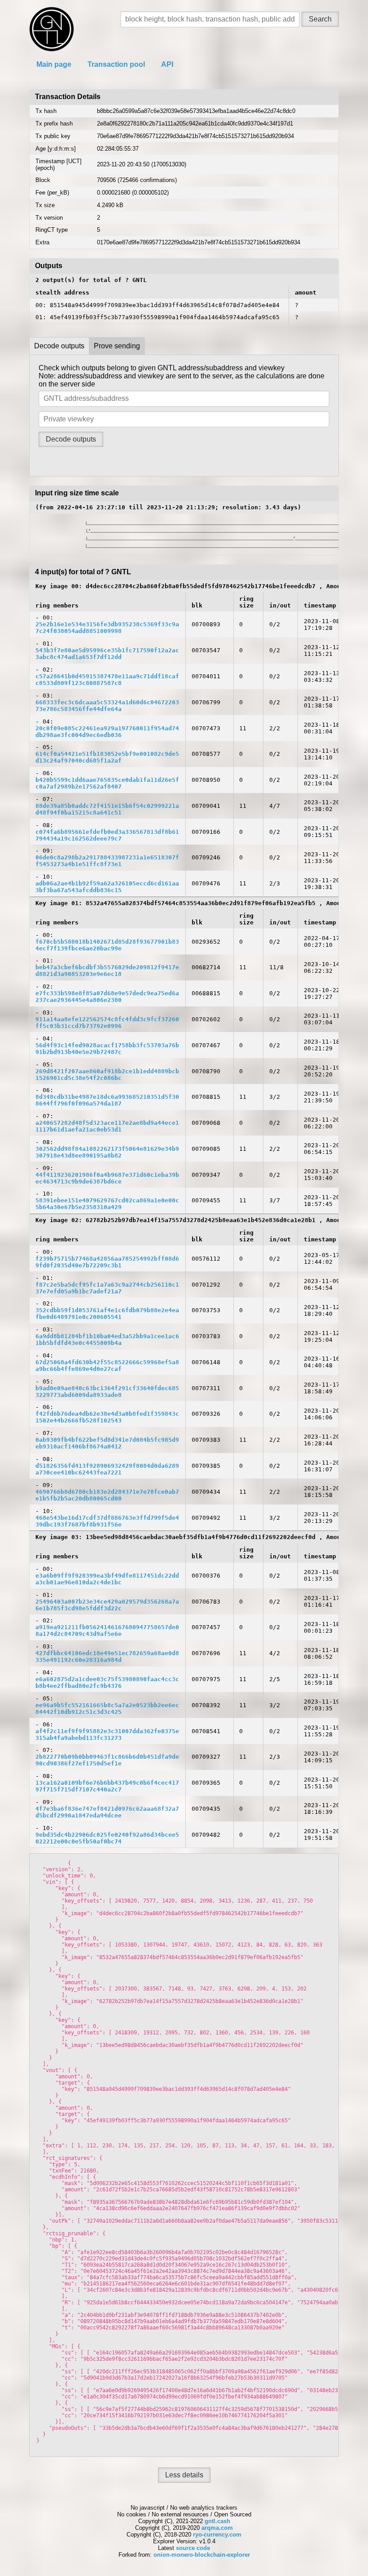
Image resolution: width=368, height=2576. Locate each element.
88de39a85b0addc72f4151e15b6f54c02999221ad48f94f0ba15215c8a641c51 (107, 809)
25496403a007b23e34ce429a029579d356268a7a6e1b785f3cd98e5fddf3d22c (107, 1605)
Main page (54, 64)
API (167, 64)
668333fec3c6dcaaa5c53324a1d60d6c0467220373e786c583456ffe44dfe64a (107, 706)
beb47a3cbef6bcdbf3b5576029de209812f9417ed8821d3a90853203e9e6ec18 (107, 971)
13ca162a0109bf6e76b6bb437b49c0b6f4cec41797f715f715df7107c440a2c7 (107, 1786)
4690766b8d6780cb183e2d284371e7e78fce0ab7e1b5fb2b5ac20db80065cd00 (107, 1495)
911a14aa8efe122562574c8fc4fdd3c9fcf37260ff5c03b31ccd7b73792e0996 (107, 1023)
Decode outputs (59, 346)
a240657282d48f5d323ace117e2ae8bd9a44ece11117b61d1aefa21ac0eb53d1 (107, 1126)
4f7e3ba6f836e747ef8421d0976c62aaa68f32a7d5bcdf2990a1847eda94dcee (107, 1812)
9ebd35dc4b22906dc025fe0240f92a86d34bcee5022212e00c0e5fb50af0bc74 (107, 1838)
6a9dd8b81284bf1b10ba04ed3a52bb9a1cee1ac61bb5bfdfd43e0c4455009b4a (107, 1340)
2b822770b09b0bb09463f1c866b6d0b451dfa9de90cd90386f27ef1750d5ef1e (107, 1760)
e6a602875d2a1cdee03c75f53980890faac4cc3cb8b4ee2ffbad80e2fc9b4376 (107, 1683)
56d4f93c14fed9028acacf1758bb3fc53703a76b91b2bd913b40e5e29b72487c (107, 1049)
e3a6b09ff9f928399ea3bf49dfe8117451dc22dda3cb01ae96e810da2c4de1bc (107, 1579)
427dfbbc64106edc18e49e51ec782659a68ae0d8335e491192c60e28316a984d (107, 1657)
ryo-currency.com (217, 2535)
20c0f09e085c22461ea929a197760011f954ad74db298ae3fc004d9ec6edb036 (107, 732)
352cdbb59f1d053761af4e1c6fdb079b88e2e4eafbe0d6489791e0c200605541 (107, 1314)
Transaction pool (116, 64)
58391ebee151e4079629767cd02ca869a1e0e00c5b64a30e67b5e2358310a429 (107, 1204)
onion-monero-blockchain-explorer (202, 2555)
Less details (184, 2475)
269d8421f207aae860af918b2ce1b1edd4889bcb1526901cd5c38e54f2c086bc (107, 1075)
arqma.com (217, 2528)
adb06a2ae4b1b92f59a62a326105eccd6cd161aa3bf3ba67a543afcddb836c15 (107, 887)
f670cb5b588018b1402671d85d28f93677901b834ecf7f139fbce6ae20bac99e (107, 945)
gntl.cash (217, 2521)
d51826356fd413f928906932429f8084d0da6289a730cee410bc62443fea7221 (107, 1469)
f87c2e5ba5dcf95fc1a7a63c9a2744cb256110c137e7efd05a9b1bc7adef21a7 (107, 1288)
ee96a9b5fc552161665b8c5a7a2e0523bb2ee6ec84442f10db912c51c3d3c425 (107, 1709)
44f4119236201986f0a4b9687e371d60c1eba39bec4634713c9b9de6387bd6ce (107, 1178)
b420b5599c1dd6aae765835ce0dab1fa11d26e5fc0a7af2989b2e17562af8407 (107, 783)
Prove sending (117, 346)
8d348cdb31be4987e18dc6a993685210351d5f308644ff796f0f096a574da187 (107, 1100)
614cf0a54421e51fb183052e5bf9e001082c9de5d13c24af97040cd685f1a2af (107, 757)
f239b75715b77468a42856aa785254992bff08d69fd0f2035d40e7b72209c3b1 (107, 1262)
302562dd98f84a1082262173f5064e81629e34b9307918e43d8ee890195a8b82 (107, 1152)
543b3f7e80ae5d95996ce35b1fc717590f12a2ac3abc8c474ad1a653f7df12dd (107, 654)
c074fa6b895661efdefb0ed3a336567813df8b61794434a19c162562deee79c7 (107, 835)
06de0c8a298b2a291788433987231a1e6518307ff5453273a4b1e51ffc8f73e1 (107, 861)
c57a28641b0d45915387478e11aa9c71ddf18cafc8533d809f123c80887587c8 (107, 680)
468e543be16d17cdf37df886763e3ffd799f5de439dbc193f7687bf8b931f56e (107, 1521)
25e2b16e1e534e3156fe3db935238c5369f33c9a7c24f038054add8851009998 (107, 628)
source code (193, 2548)
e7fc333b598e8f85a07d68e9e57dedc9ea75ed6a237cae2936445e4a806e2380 (107, 997)
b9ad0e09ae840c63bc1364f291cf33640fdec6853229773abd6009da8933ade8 (107, 1392)
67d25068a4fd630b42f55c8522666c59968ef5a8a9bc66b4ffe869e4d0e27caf (107, 1366)
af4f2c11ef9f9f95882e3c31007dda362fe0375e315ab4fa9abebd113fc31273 (107, 1735)
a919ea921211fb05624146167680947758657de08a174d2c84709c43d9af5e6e (107, 1631)
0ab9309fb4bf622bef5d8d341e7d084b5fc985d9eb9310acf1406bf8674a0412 (107, 1443)
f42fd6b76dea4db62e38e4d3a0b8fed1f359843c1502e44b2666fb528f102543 (107, 1417)
